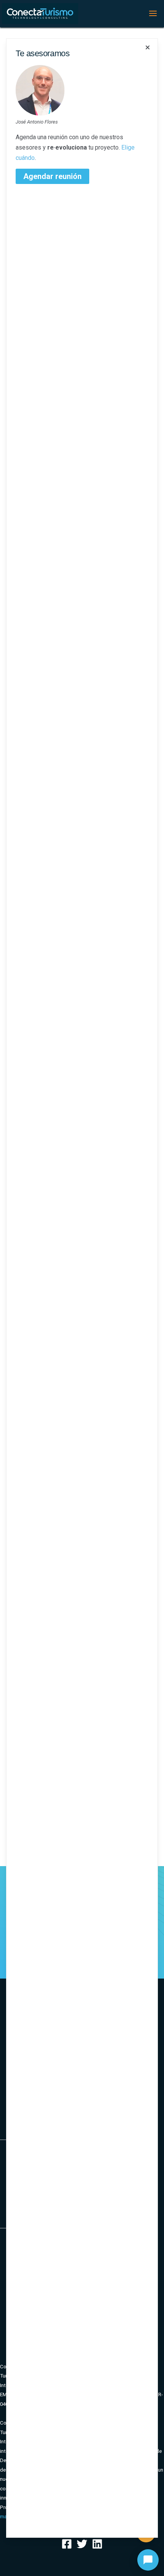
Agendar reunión (52, 176)
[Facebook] (67, 2544)
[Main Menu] (153, 13)
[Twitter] (82, 2544)
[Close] (148, 47)
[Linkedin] (97, 2544)
